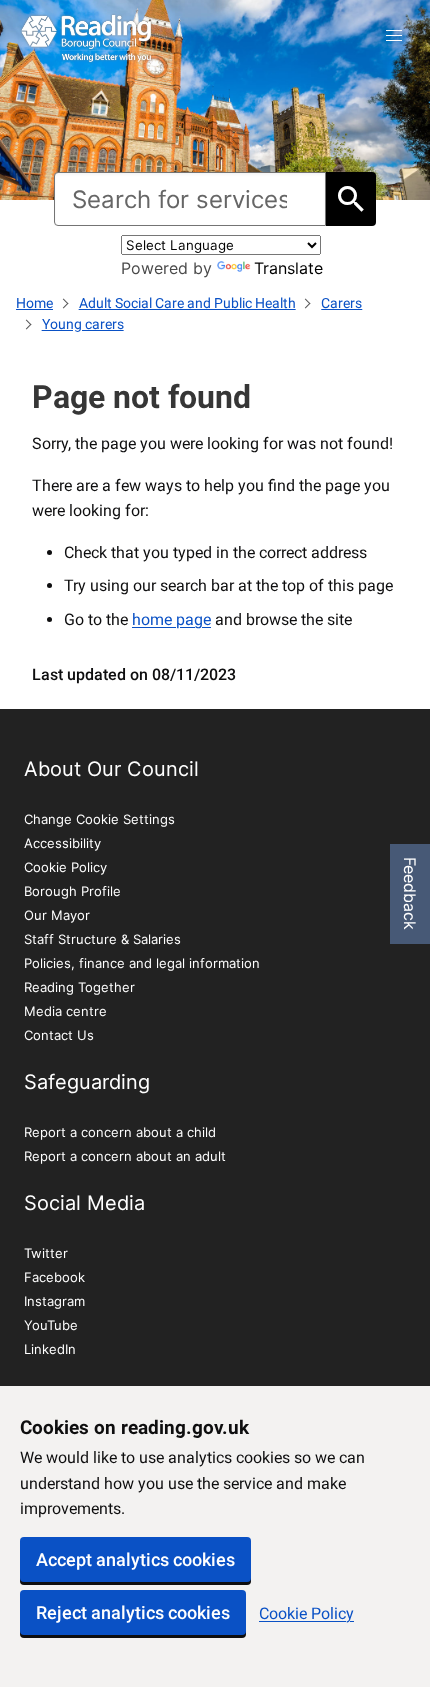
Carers (341, 303)
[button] (394, 36)
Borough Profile (72, 891)
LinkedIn (50, 1349)
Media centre (65, 1011)
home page (171, 619)
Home (34, 303)
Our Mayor (57, 915)
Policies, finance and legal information (142, 963)
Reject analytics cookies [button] (133, 1612)
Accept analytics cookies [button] (135, 1559)
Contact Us (59, 1035)
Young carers (83, 324)
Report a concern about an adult (125, 1156)
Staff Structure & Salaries (102, 939)
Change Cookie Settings (99, 819)
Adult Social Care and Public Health (187, 303)
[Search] (351, 199)
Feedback (410, 893)
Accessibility (62, 843)
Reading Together (79, 987)
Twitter (46, 1253)
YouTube (51, 1325)
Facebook (54, 1277)
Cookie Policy (306, 1613)
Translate (288, 268)
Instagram (54, 1301)
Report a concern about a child (120, 1132)
